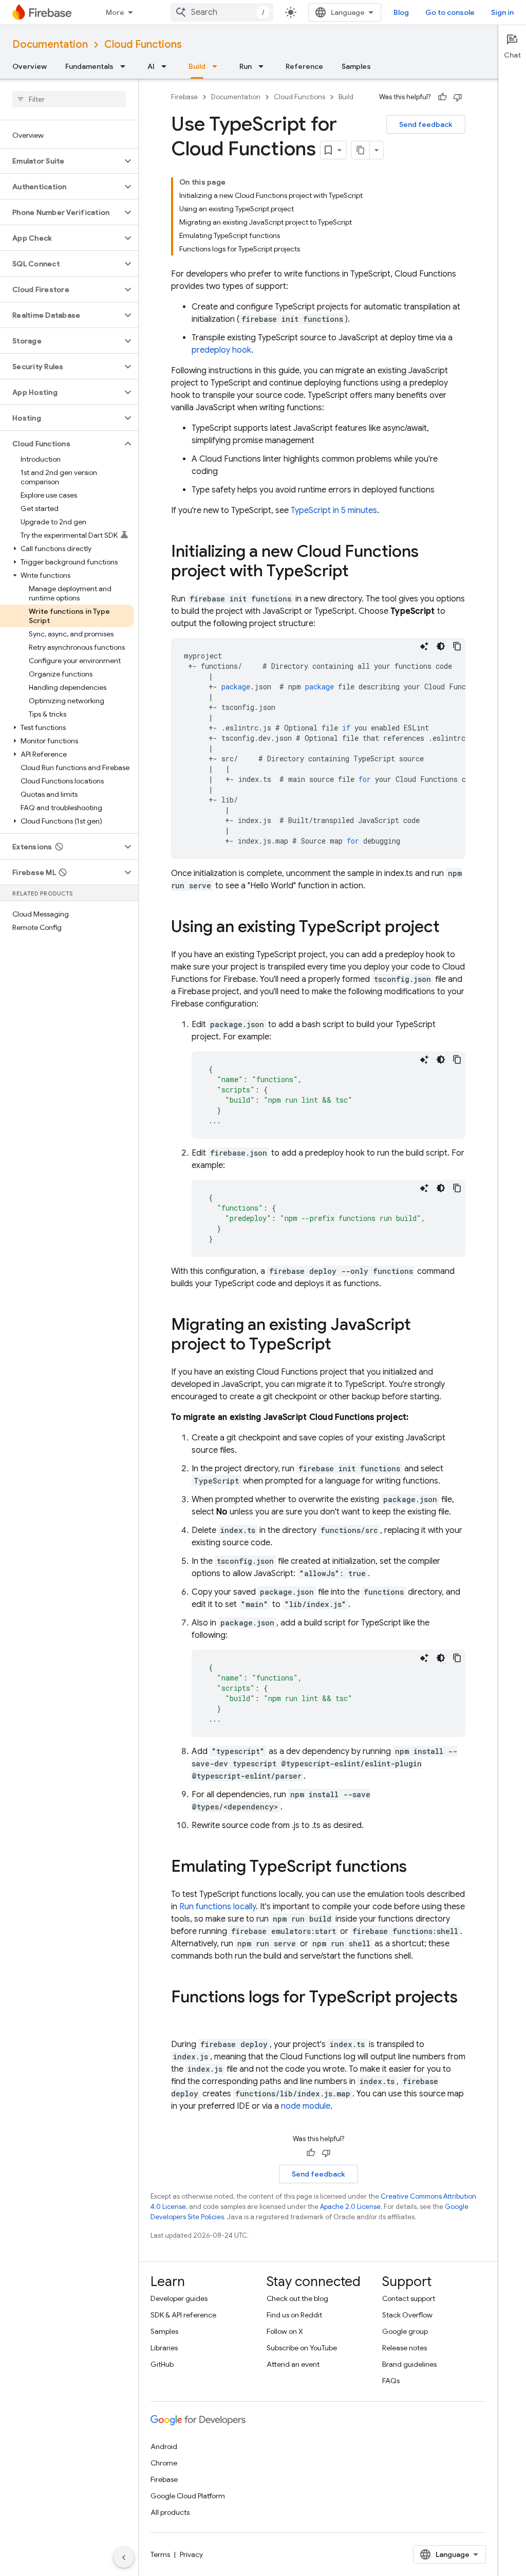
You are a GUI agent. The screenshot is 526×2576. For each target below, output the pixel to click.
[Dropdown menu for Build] (218, 66)
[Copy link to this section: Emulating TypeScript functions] (417, 1868)
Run (246, 66)
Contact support (409, 2298)
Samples (356, 66)
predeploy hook (221, 350)
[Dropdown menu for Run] (264, 66)
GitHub (162, 2364)
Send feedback (426, 124)
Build (197, 66)
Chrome (164, 2463)
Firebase (184, 97)
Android (164, 2446)
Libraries (164, 2348)
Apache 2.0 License (350, 2207)
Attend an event (293, 2364)
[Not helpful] (458, 97)
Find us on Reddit (294, 2315)
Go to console (450, 12)
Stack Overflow (407, 2315)
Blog (401, 12)
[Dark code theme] (441, 646)
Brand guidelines (409, 2364)
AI (151, 66)
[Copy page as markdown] (361, 150)
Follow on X (285, 2331)
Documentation (50, 44)
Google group (405, 2331)
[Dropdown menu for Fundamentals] (126, 66)
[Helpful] (442, 97)
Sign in (502, 12)
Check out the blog (297, 2298)
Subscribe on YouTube (302, 2348)
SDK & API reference (183, 2315)
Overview (30, 66)
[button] (61, 161)
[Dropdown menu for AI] (167, 66)
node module (306, 2106)
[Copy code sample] (457, 646)
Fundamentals (89, 66)
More (115, 12)
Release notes (405, 2348)
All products (170, 2512)
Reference (304, 66)
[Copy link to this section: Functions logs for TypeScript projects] (181, 2018)
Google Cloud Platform (188, 2496)
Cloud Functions (143, 44)
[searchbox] (69, 99)
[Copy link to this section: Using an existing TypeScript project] (450, 928)
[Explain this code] (424, 646)
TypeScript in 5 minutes (334, 510)
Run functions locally (218, 1907)
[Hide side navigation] (124, 2557)
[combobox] (222, 12)
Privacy (191, 2554)
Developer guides (179, 2298)
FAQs (391, 2381)
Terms (160, 2554)
